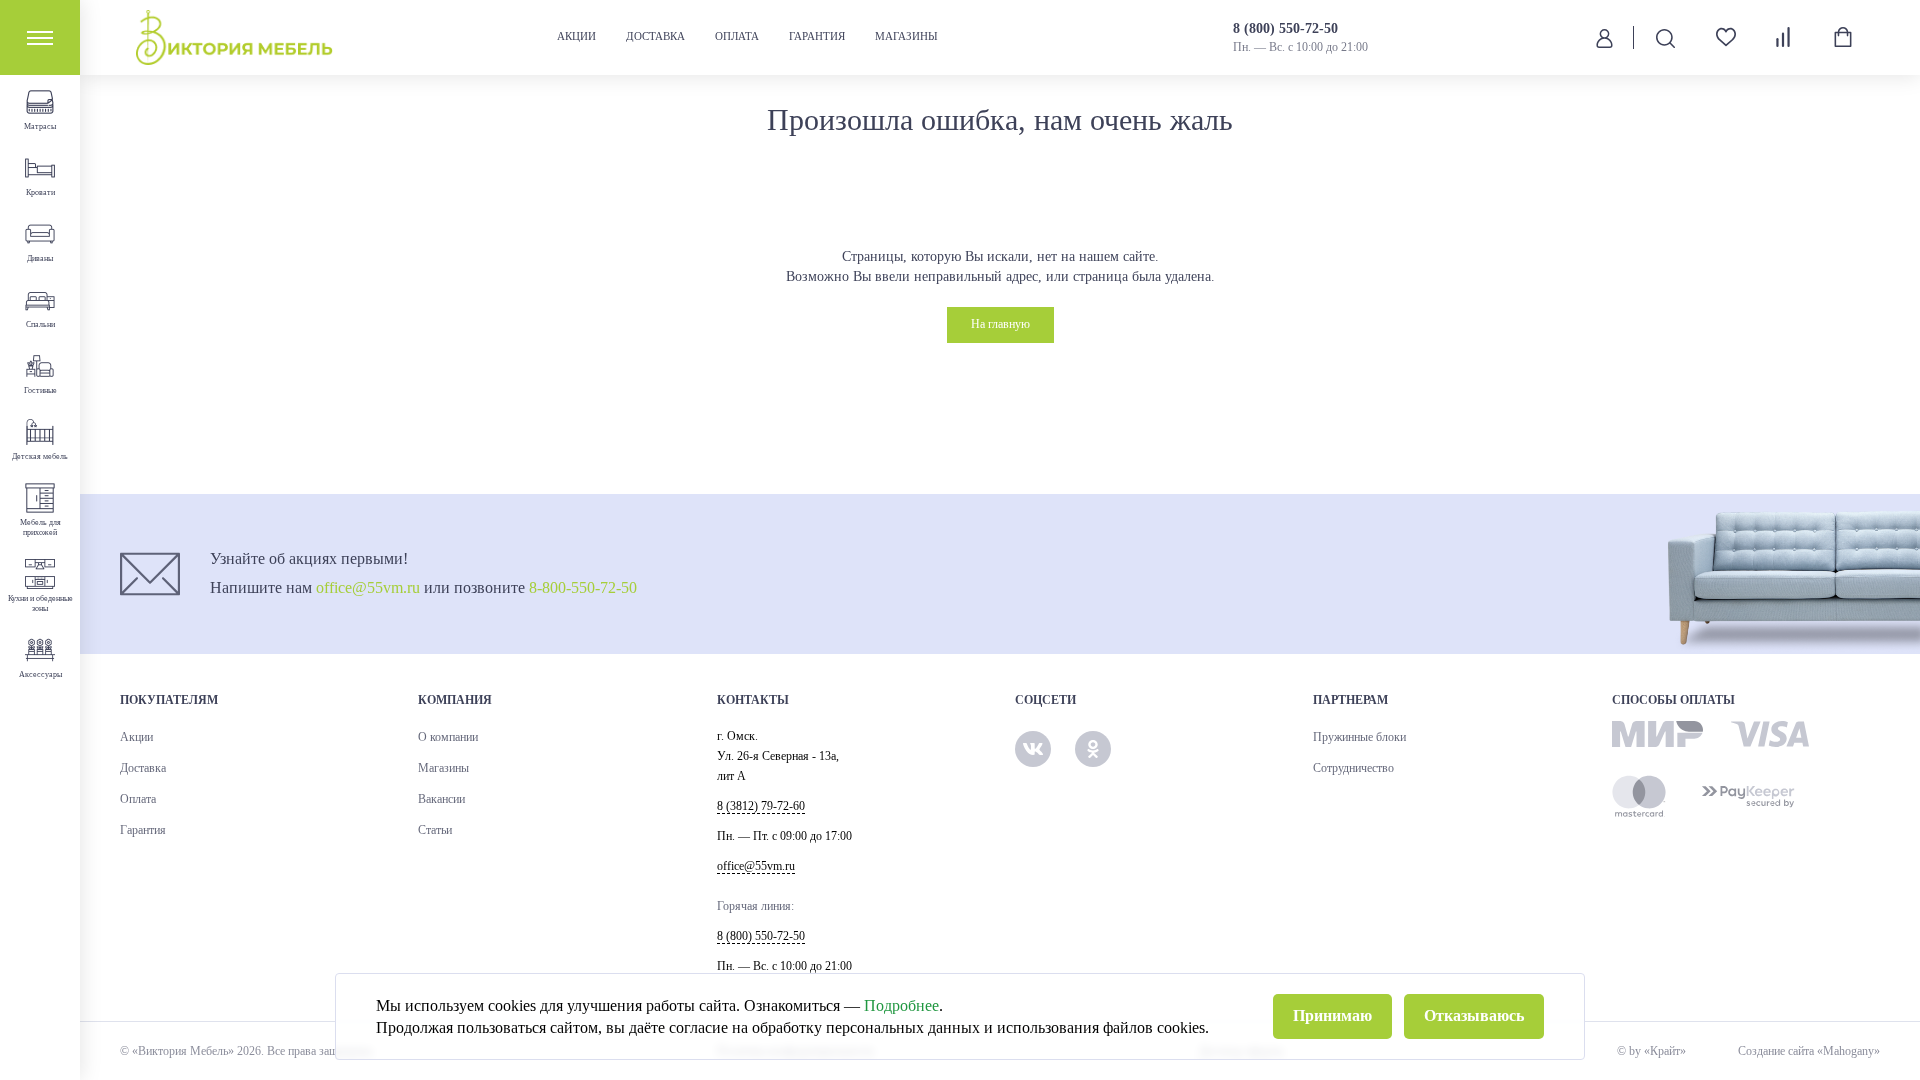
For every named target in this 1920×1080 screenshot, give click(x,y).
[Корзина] (1843, 37)
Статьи (435, 830)
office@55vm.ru (368, 587)
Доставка (655, 36)
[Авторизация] (1604, 37)
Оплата (737, 36)
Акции (576, 36)
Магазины (906, 36)
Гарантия (817, 36)
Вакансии (441, 799)
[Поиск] (1665, 37)
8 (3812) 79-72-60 (761, 806)
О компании (448, 737)
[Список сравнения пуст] (1784, 37)
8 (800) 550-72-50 (1285, 28)
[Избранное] (1718, 37)
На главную (1000, 324)
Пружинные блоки (1359, 737)
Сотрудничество (1353, 768)
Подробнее (901, 1005)
